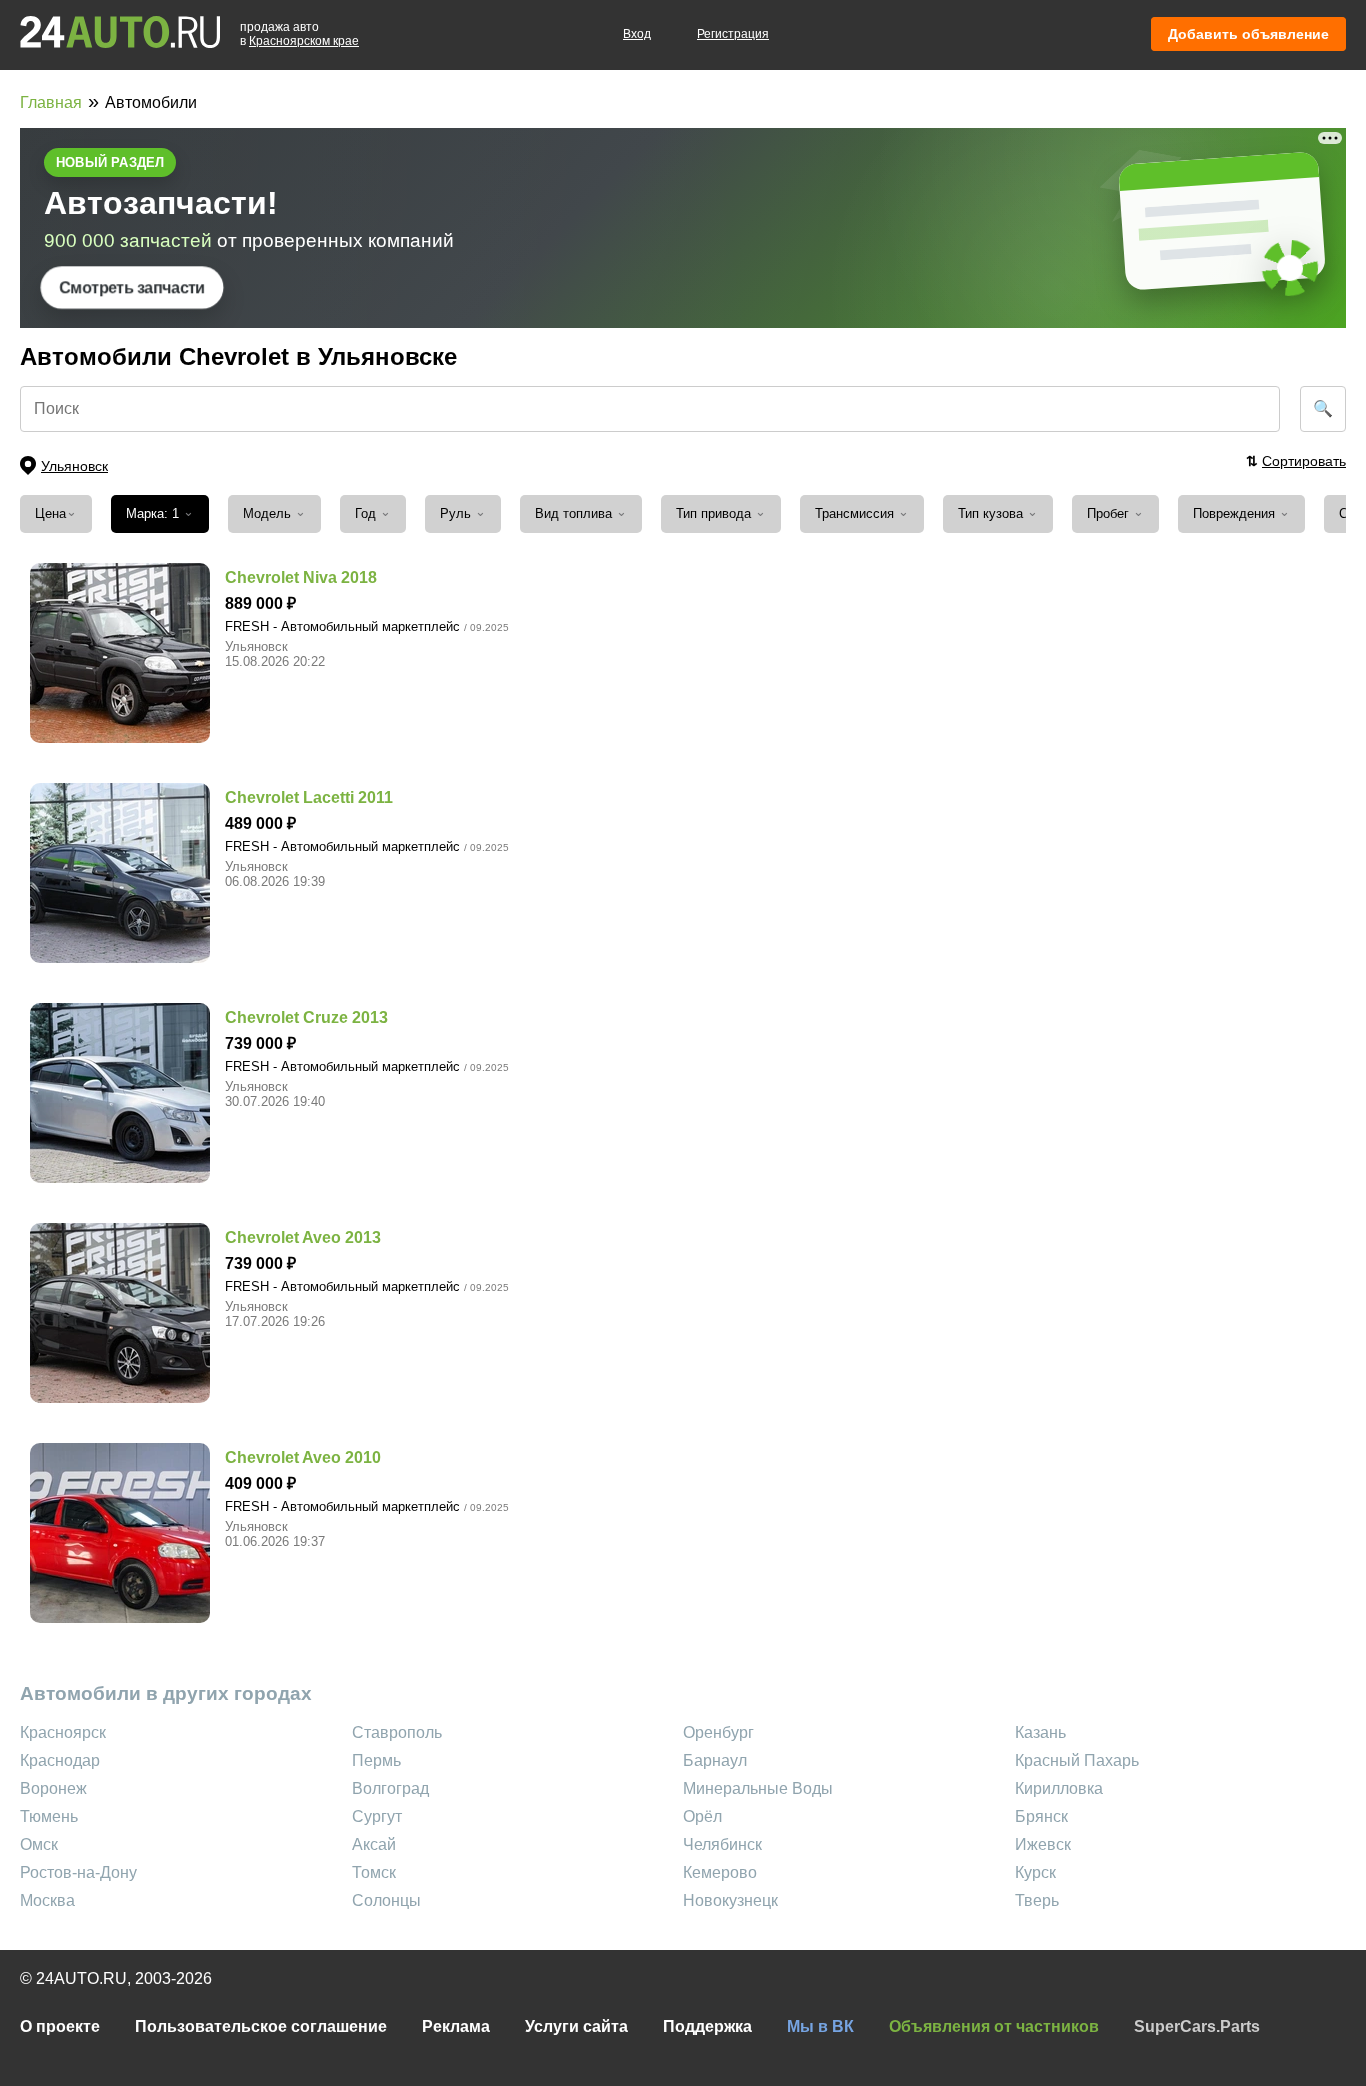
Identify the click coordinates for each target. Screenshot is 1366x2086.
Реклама (456, 2026)
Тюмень (49, 1816)
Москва (47, 1900)
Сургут (377, 1816)
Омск (39, 1844)
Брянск (1041, 1816)
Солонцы (386, 1900)
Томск (374, 1872)
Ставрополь (397, 1732)
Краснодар (60, 1760)
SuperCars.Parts (1197, 2026)
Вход (637, 34)
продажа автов (299, 34)
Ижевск (1043, 1844)
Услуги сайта (576, 2026)
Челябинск (722, 1844)
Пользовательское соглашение (261, 2026)
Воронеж (53, 1788)
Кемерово (720, 1872)
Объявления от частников (994, 2026)
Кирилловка (1059, 1788)
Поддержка (707, 2026)
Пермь (376, 1760)
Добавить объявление (1248, 34)
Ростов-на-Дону (78, 1872)
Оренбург (718, 1732)
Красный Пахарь (1077, 1760)
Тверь (1037, 1900)
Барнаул (715, 1760)
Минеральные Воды (758, 1788)
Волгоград (390, 1788)
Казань (1040, 1732)
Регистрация (733, 34)
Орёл (702, 1816)
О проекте (60, 2026)
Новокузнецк (730, 1900)
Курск (1035, 1872)
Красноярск (63, 1732)
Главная (51, 102)
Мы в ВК (820, 2026)
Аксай (374, 1844)
